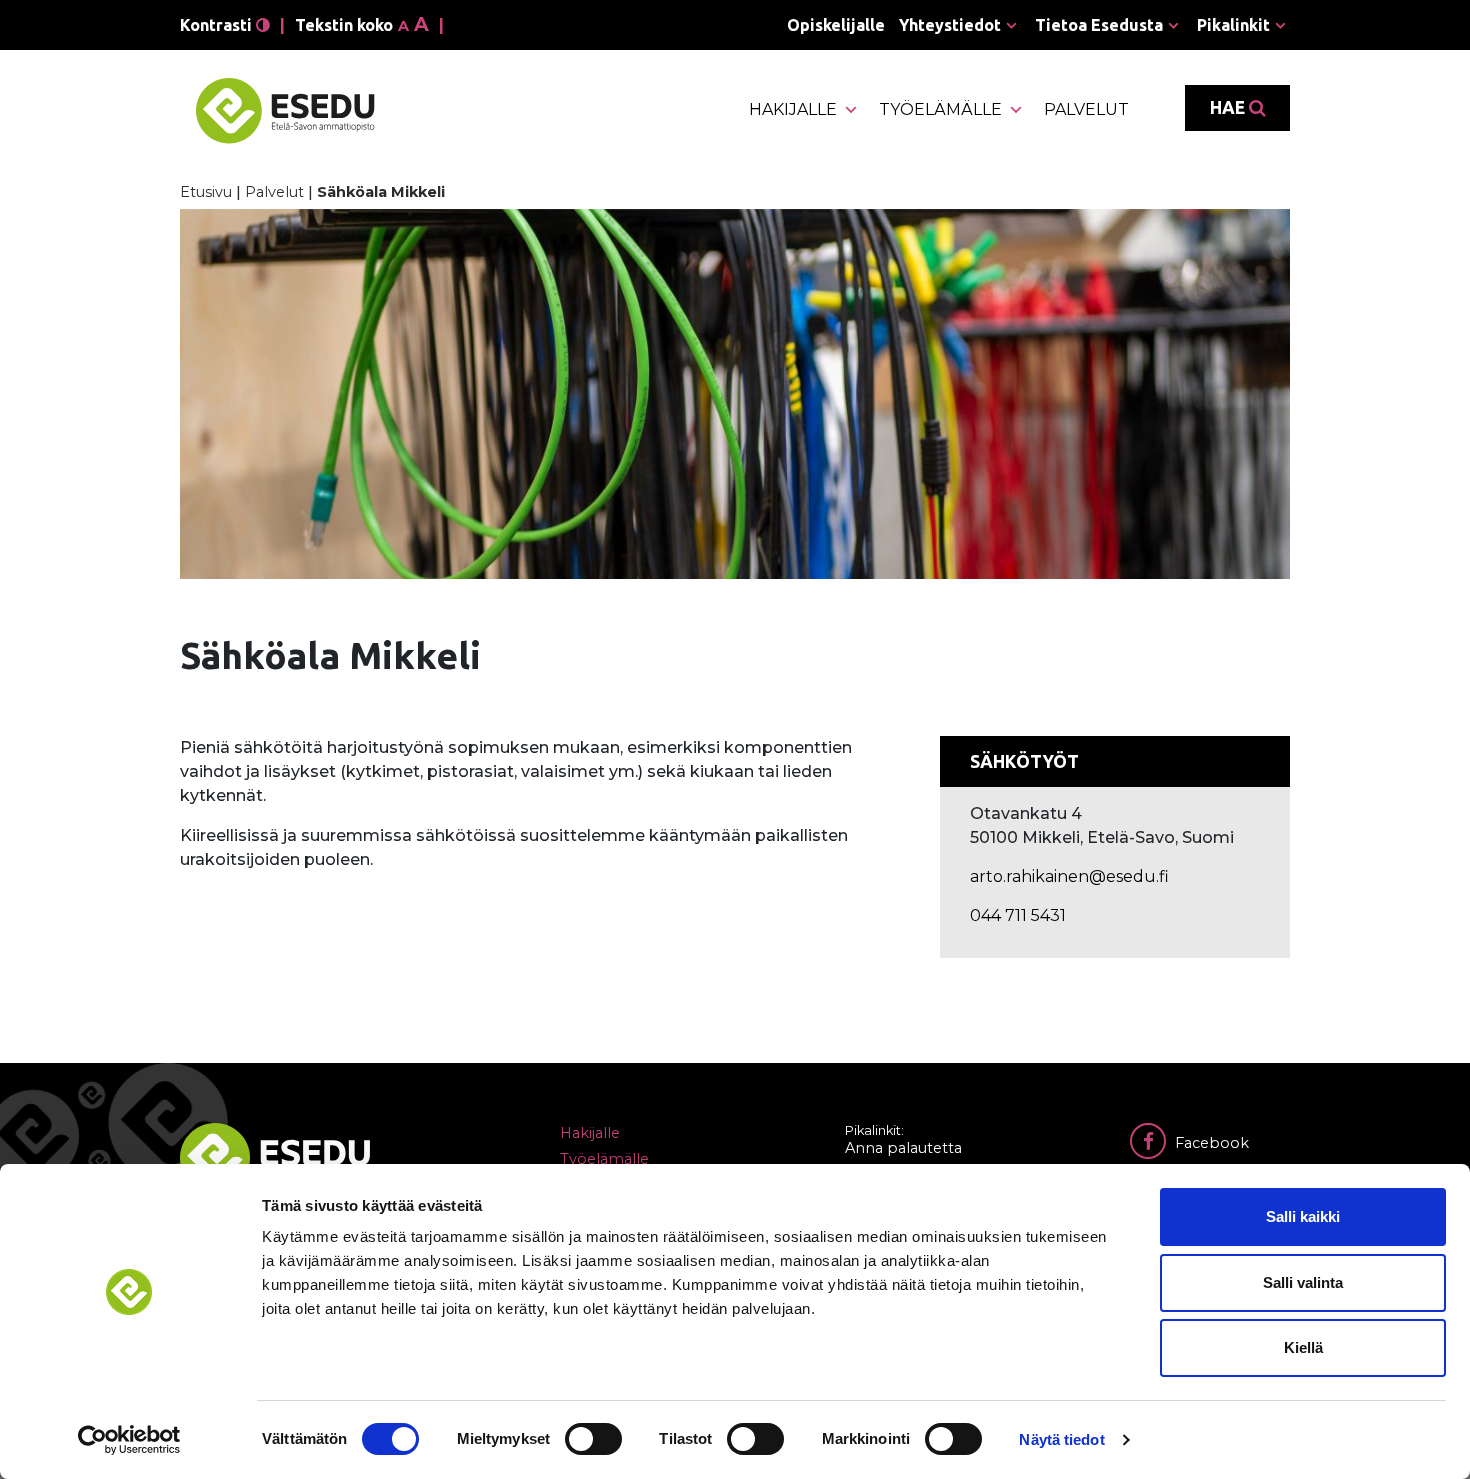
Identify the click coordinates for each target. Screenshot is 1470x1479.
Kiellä (1303, 1347)
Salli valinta (1303, 1282)
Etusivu (206, 192)
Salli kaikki (1303, 1216)
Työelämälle (940, 109)
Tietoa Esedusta (1099, 25)
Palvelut (1086, 109)
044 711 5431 (1018, 915)
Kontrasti (218, 25)
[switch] (593, 1439)
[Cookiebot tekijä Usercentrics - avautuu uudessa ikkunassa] (129, 1440)
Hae (1229, 107)
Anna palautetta (903, 1148)
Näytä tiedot (1061, 1439)
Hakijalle (793, 109)
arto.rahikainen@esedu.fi (1069, 876)
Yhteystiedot (950, 25)
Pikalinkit (1233, 25)
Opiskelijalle (836, 25)
